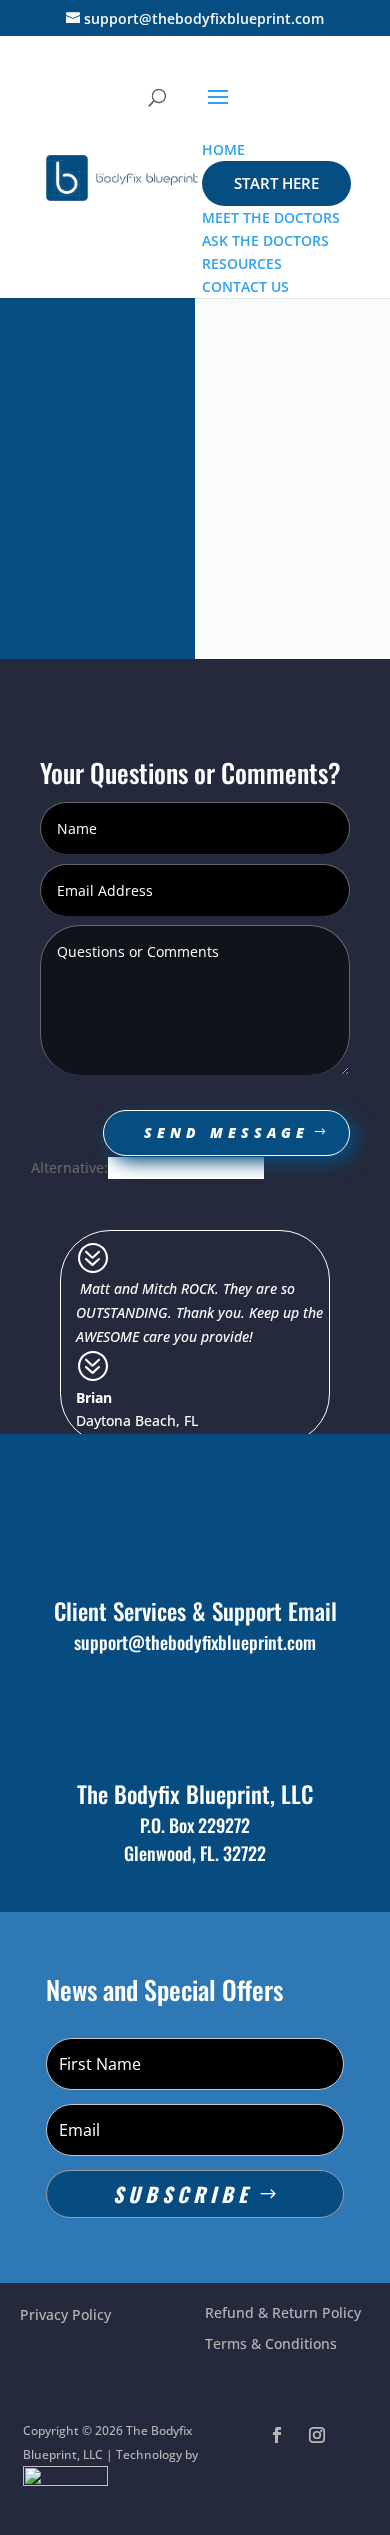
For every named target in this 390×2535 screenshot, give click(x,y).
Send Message (226, 1132)
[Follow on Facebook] (277, 2435)
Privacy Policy (65, 2314)
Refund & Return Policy (283, 2312)
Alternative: (69, 1167)
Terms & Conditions (271, 2343)
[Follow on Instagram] (317, 2435)
